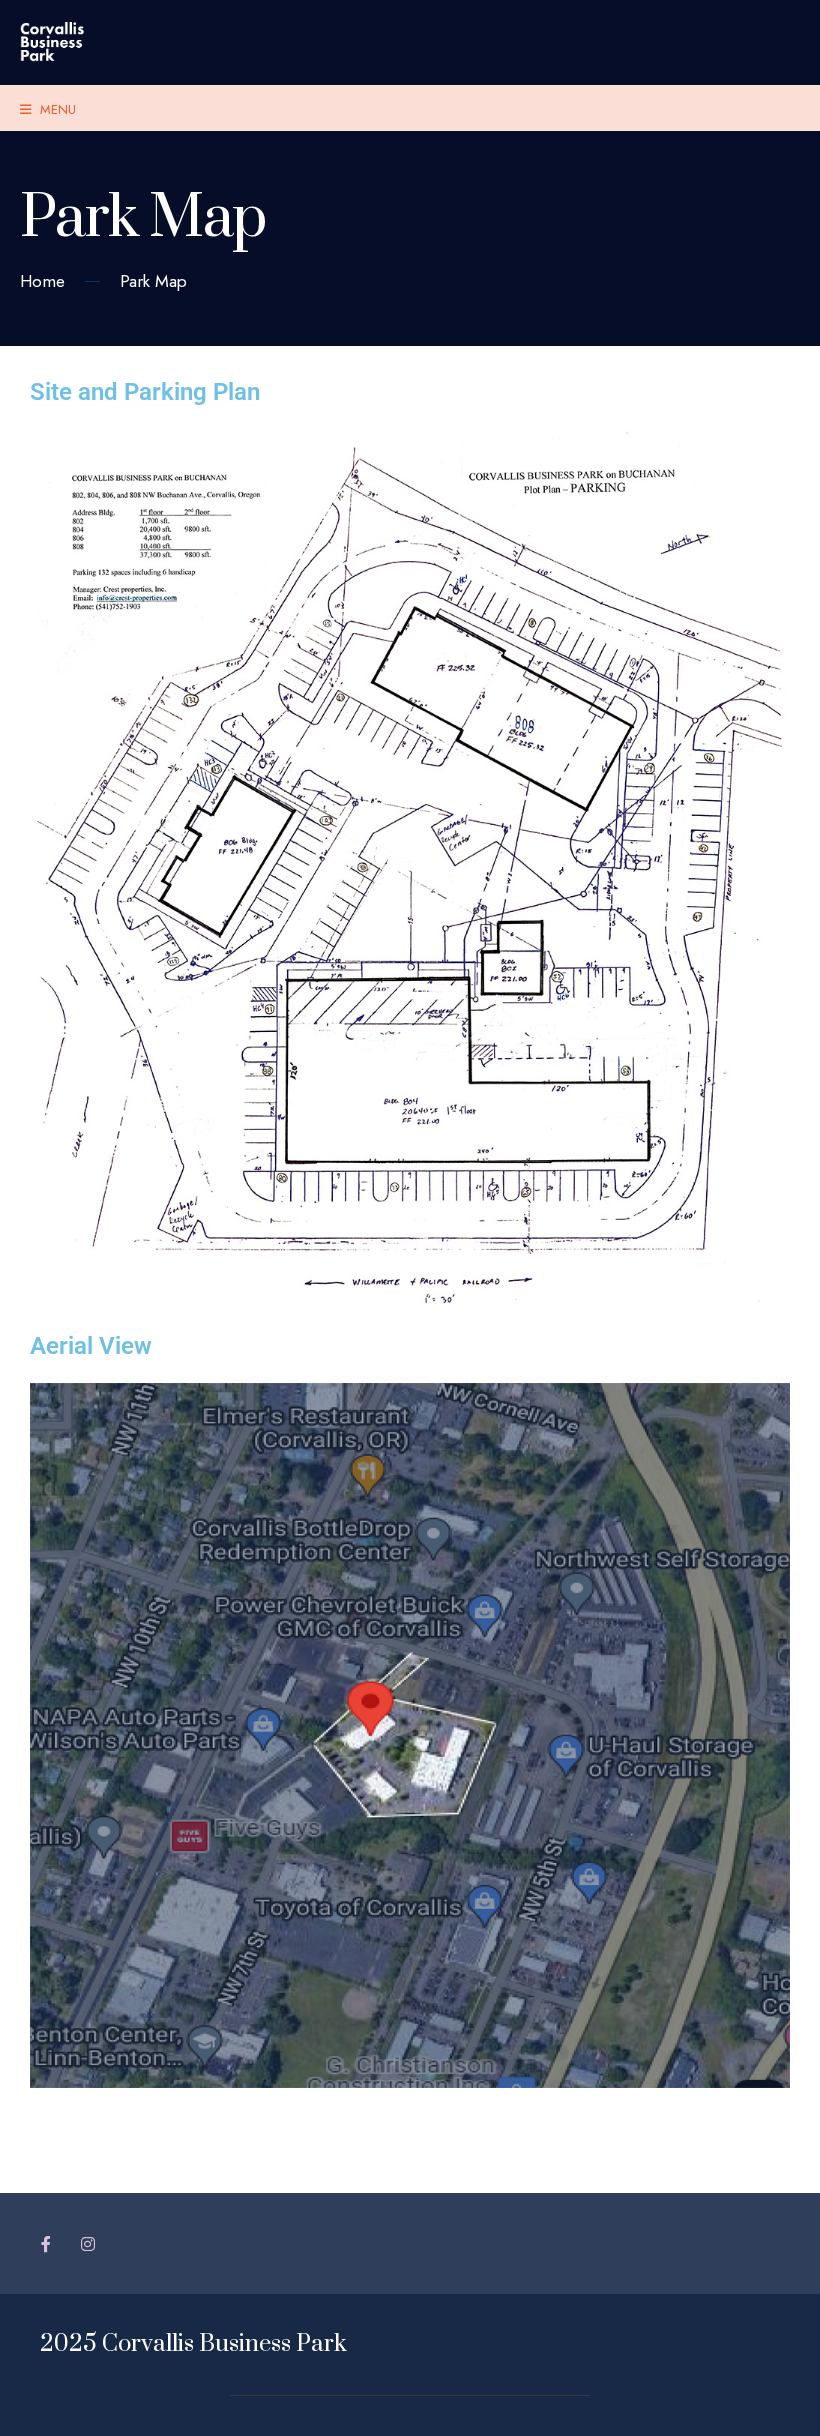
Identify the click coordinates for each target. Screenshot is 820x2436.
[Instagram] (87, 2243)
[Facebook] (47, 2243)
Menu (56, 109)
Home (42, 281)
